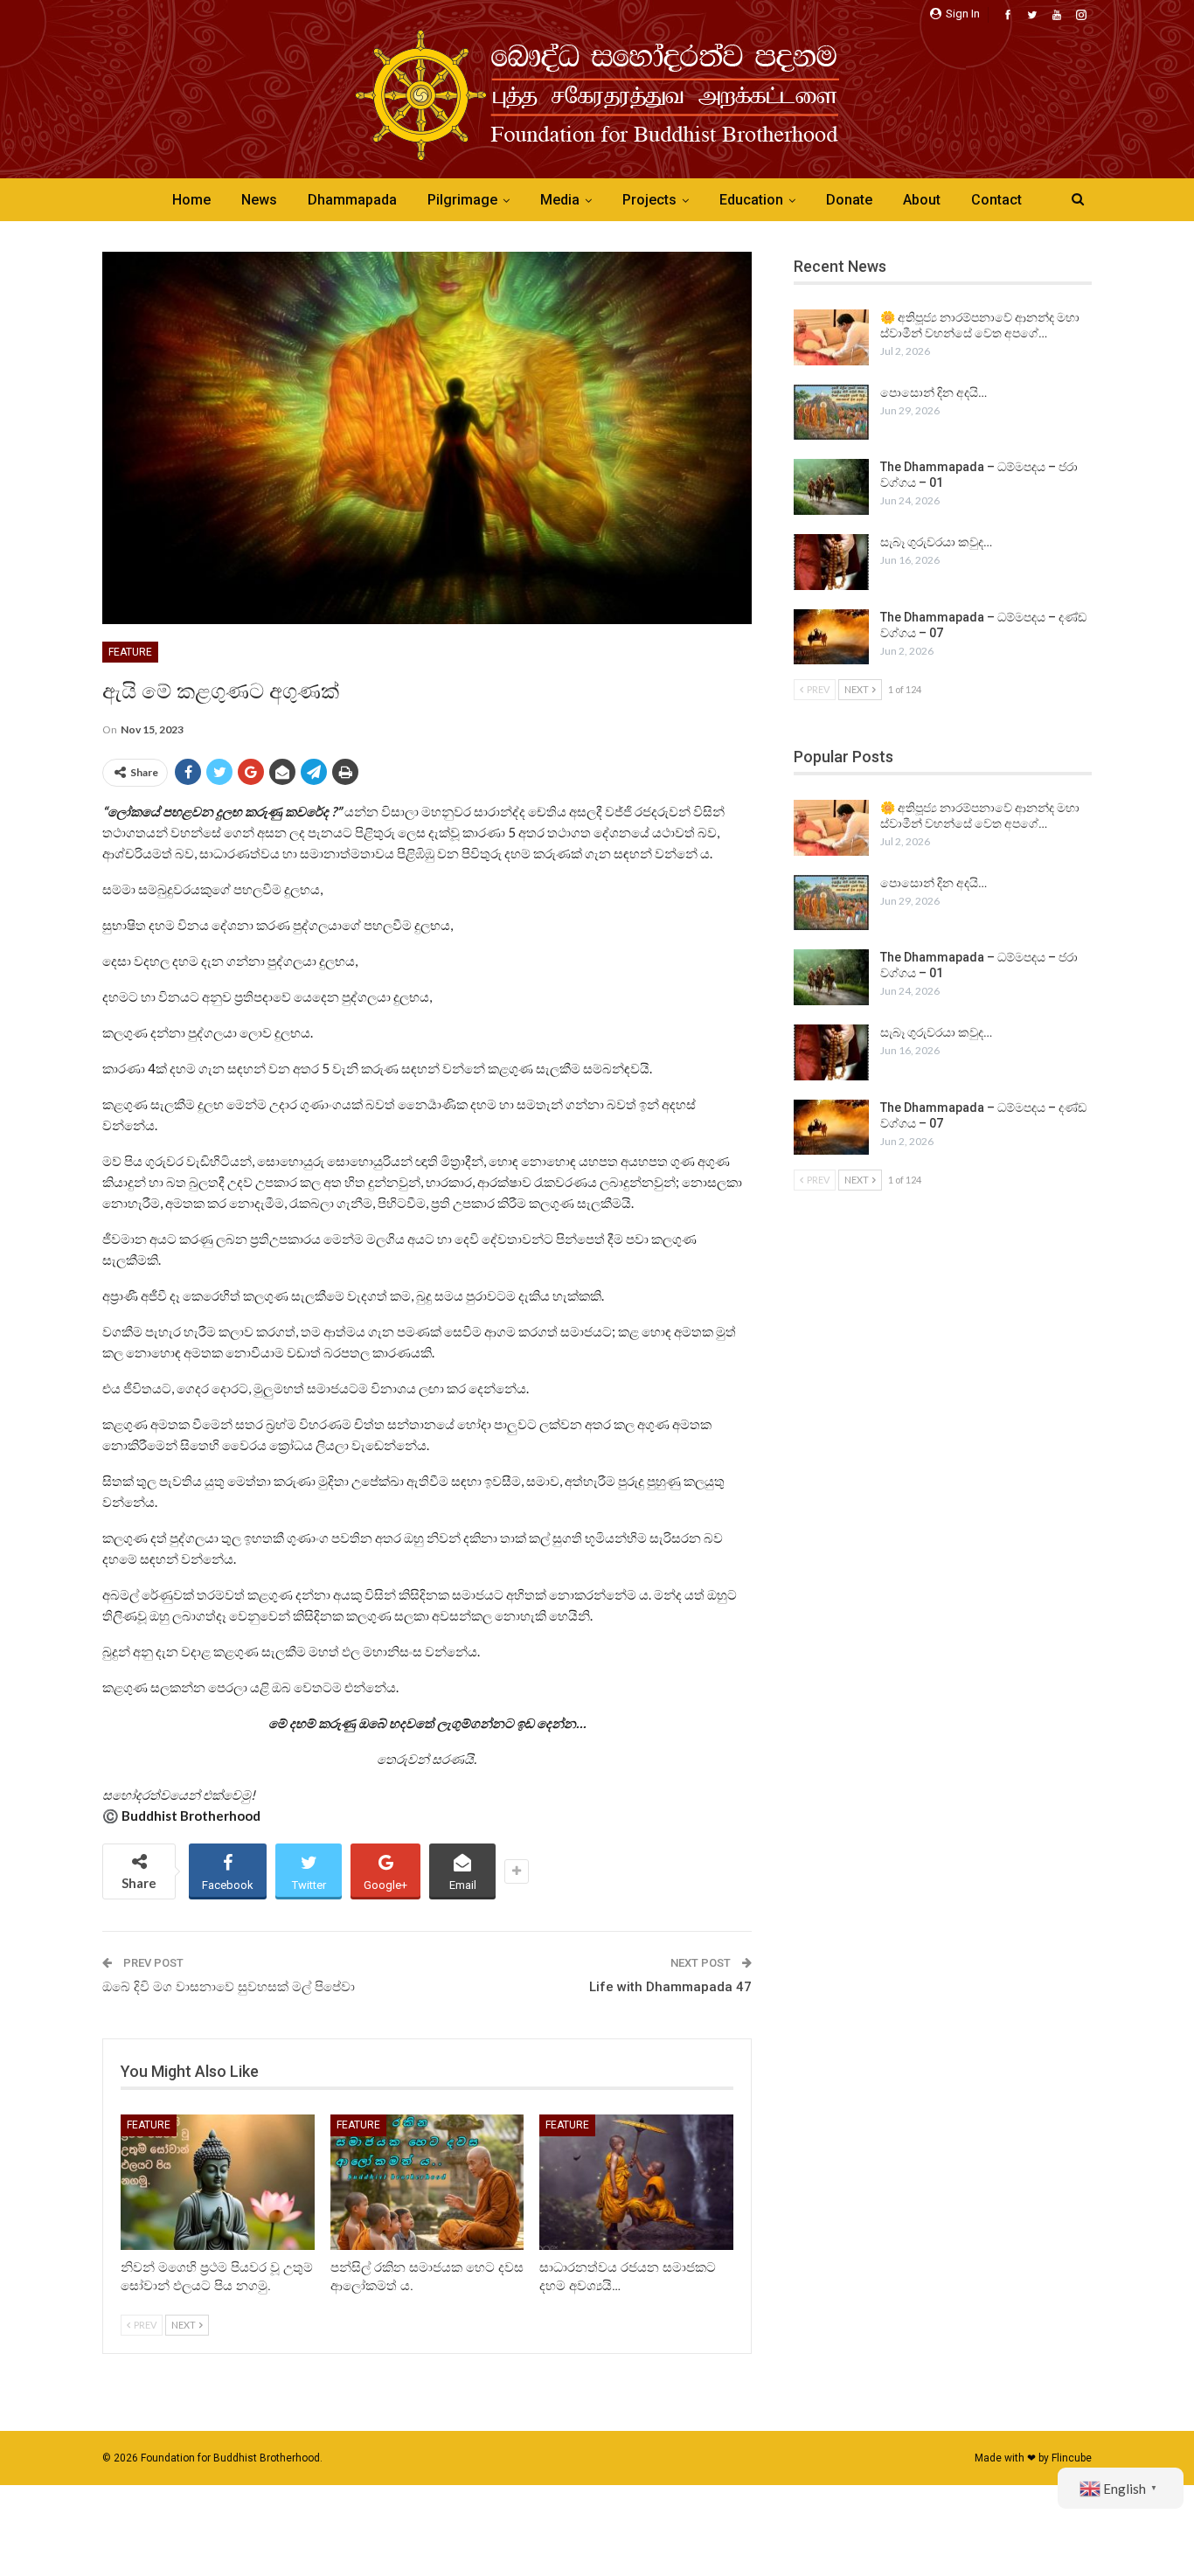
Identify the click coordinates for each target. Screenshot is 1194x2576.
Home (191, 200)
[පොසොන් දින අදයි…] (831, 413)
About (922, 200)
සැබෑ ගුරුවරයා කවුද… (936, 542)
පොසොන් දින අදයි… (934, 392)
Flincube (1072, 2458)
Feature (130, 652)
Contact (996, 200)
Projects (649, 200)
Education (751, 200)
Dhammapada (352, 200)
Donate (849, 200)
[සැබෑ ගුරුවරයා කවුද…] (831, 562)
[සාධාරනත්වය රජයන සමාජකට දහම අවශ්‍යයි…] (636, 2182)
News (259, 200)
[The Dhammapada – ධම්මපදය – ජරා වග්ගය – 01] (831, 487)
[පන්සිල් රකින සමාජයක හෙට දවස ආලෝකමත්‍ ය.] (427, 2182)
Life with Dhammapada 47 (670, 1987)
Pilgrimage (462, 200)
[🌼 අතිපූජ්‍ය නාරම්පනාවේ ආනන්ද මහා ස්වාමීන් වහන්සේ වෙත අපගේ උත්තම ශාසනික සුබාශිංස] (831, 337)
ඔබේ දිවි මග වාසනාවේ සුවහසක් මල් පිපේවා (229, 1987)
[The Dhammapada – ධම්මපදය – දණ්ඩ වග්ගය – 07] (831, 637)
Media (560, 200)
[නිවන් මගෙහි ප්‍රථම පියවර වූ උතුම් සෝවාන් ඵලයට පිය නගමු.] (218, 2182)
